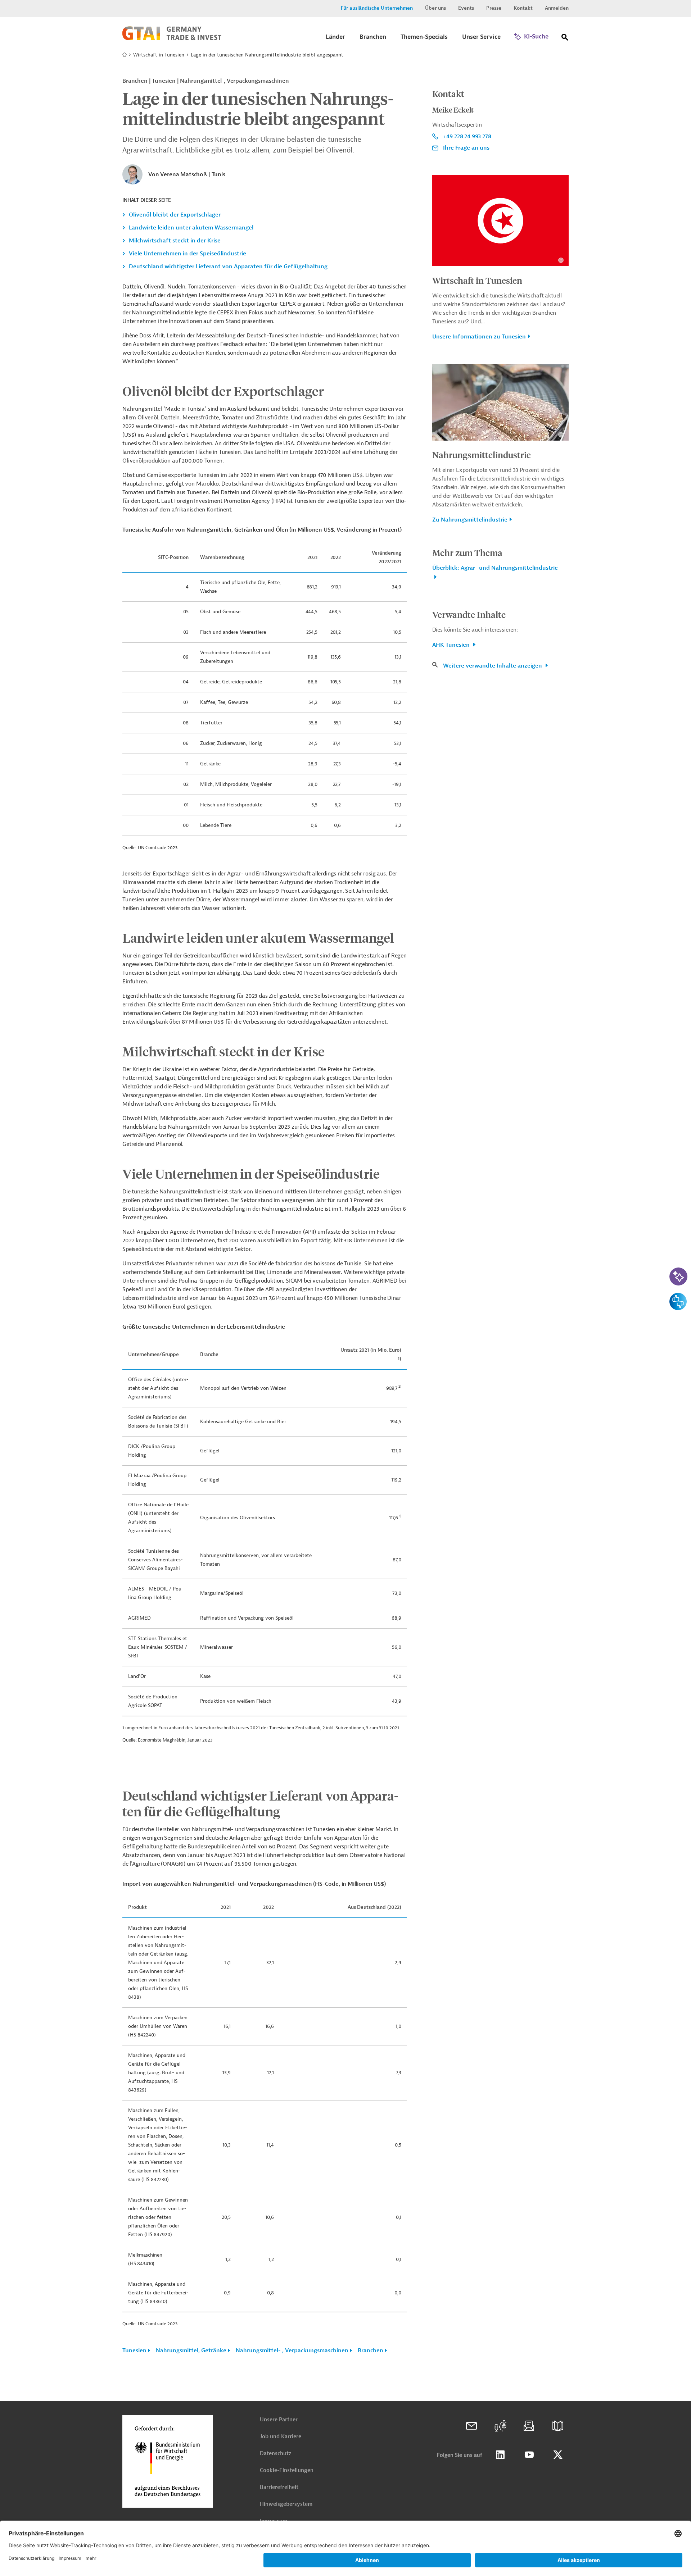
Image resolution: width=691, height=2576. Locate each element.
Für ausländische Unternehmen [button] (377, 8)
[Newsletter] (529, 2426)
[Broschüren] (558, 2426)
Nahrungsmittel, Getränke (191, 2350)
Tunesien (134, 2350)
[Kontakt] (471, 2426)
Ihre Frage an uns (466, 148)
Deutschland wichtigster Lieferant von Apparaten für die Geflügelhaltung (228, 267)
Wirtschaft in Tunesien (159, 55)
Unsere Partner (279, 2420)
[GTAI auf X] (558, 2455)
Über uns (435, 8)
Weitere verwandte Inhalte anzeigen (493, 666)
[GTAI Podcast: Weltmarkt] (500, 2426)
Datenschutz (276, 2454)
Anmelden (557, 8)
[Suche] (565, 39)
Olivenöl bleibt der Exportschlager (175, 215)
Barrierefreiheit (279, 2487)
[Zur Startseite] (172, 38)
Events (466, 8)
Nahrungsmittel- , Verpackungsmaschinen (292, 2350)
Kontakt (523, 8)
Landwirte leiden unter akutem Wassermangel (191, 228)
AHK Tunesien (452, 645)
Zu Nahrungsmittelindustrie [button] (470, 520)
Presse (494, 8)
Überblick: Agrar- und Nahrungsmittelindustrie (495, 568)
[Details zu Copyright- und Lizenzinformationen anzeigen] (561, 260)
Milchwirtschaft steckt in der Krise (175, 241)
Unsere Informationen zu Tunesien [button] (479, 337)
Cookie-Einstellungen (287, 2470)
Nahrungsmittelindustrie (482, 455)
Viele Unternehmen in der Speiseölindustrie (188, 254)
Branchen (371, 2350)
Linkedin (500, 2455)
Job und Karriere (281, 2437)
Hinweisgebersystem (286, 2504)
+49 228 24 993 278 (467, 136)
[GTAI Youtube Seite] (529, 2455)
